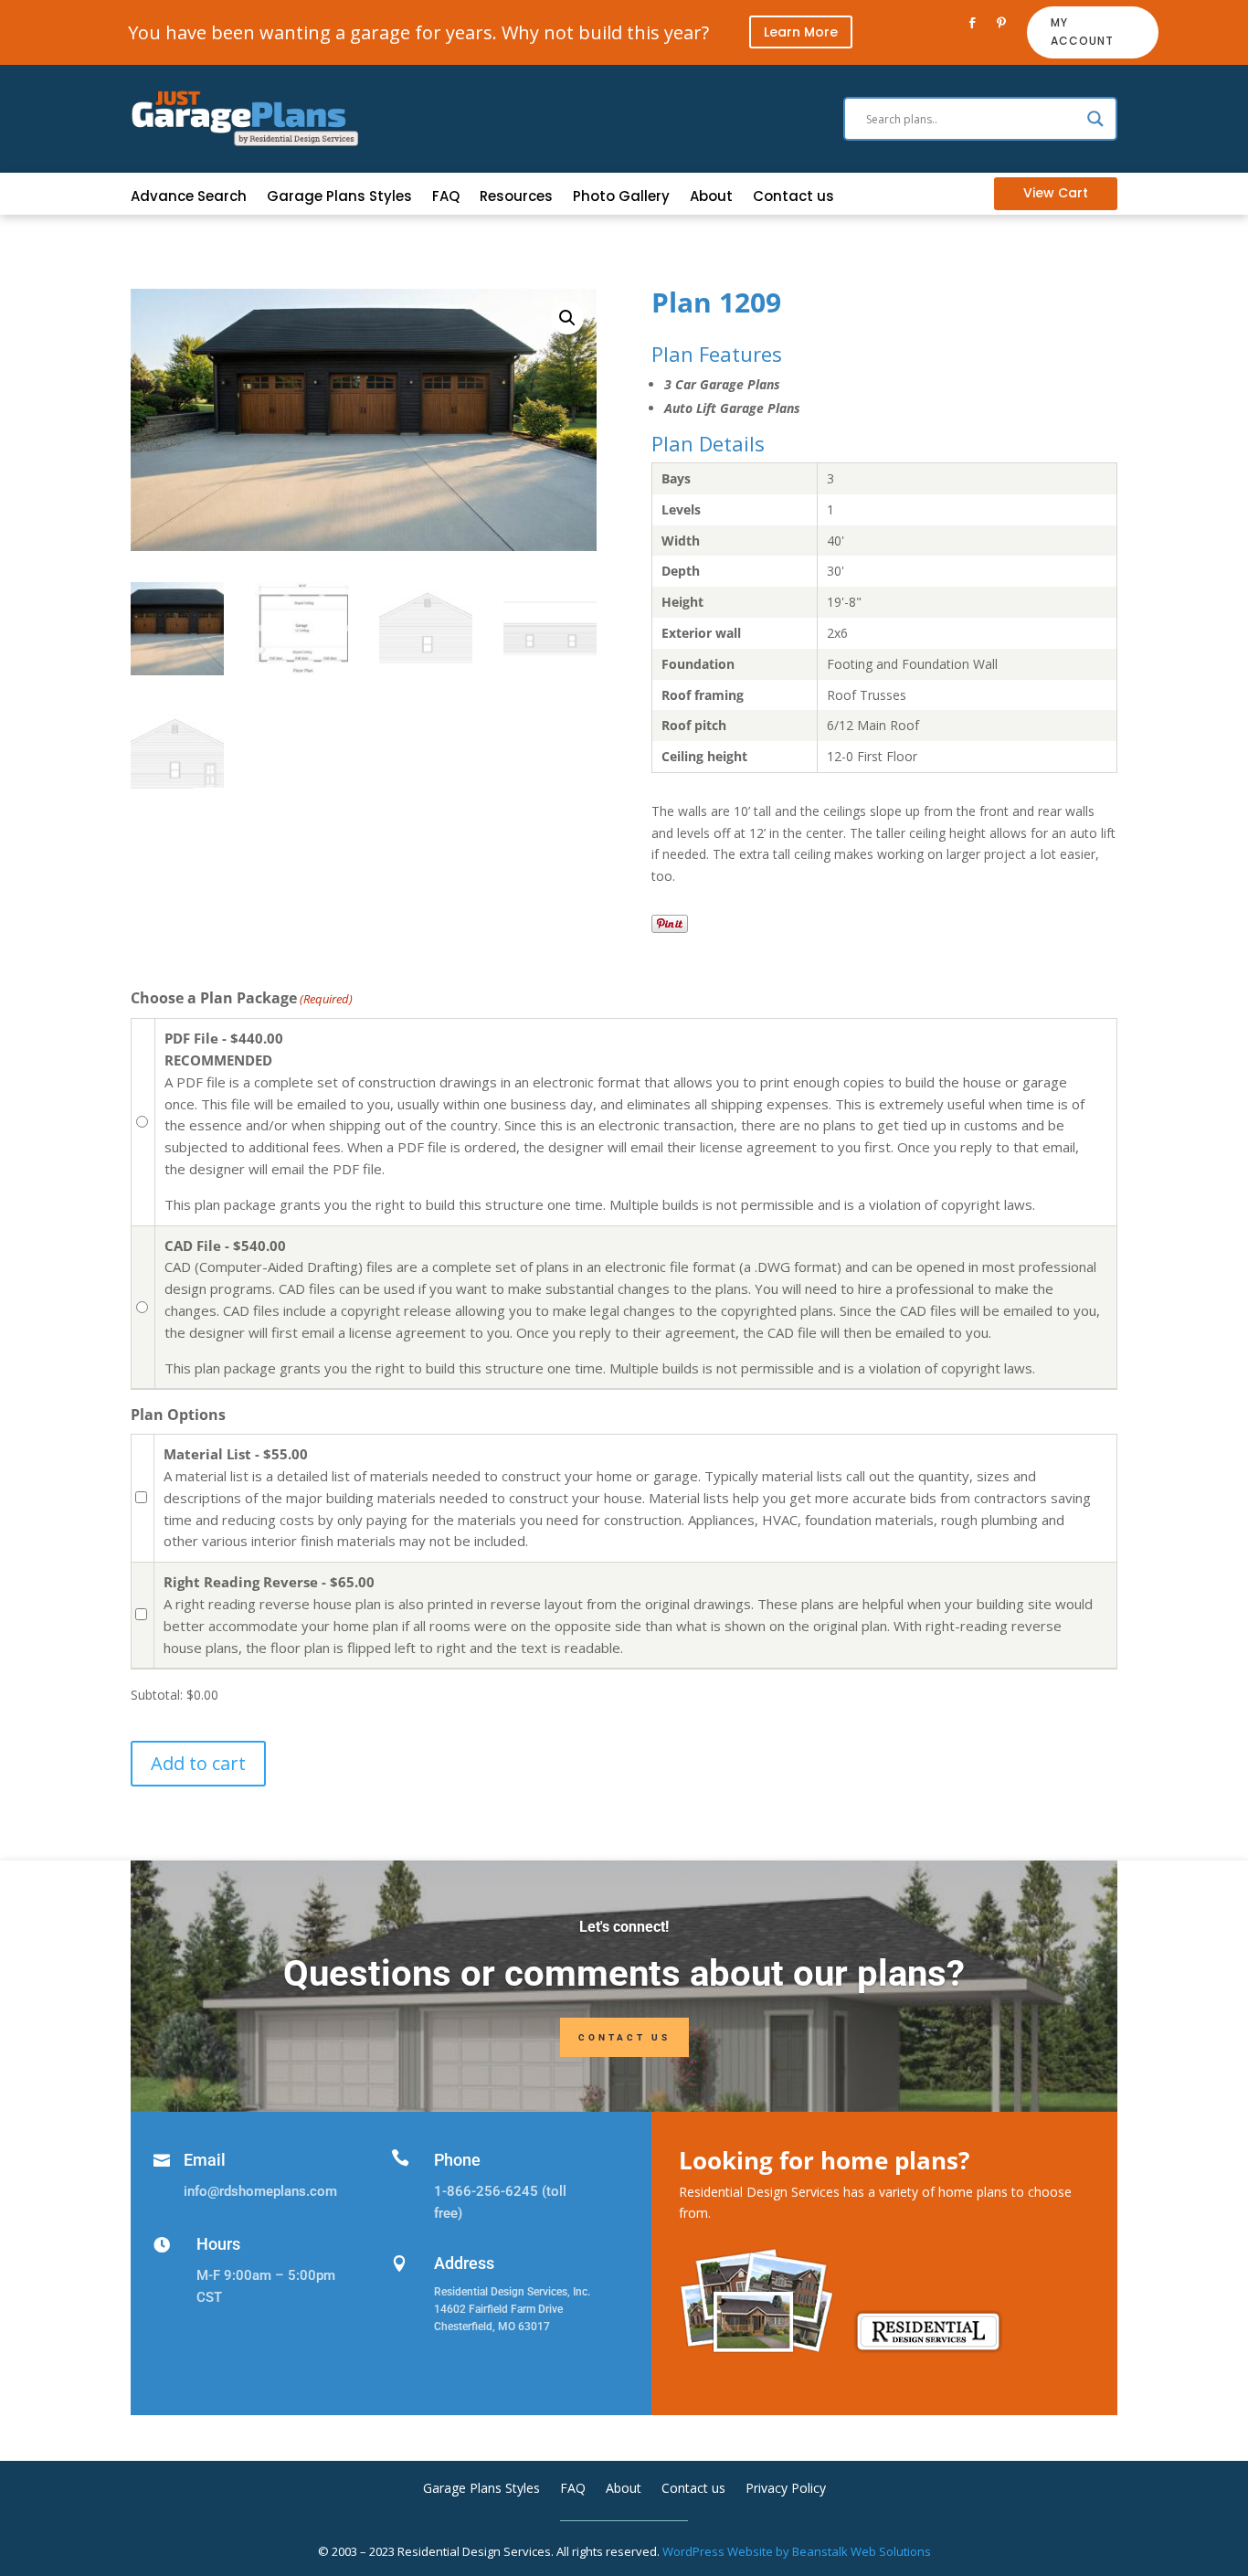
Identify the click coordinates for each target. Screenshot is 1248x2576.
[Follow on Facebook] (972, 23)
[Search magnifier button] (1095, 119)
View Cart (1056, 193)
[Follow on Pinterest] (1001, 23)
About (711, 198)
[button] (567, 318)
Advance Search (189, 198)
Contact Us (624, 2037)
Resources (516, 198)
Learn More (801, 32)
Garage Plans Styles (339, 198)
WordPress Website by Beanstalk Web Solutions (797, 2551)
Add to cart (198, 1763)
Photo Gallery (621, 198)
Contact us (793, 198)
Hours (218, 2244)
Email (205, 2160)
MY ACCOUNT (1082, 32)
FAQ (446, 198)
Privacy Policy (786, 2489)
